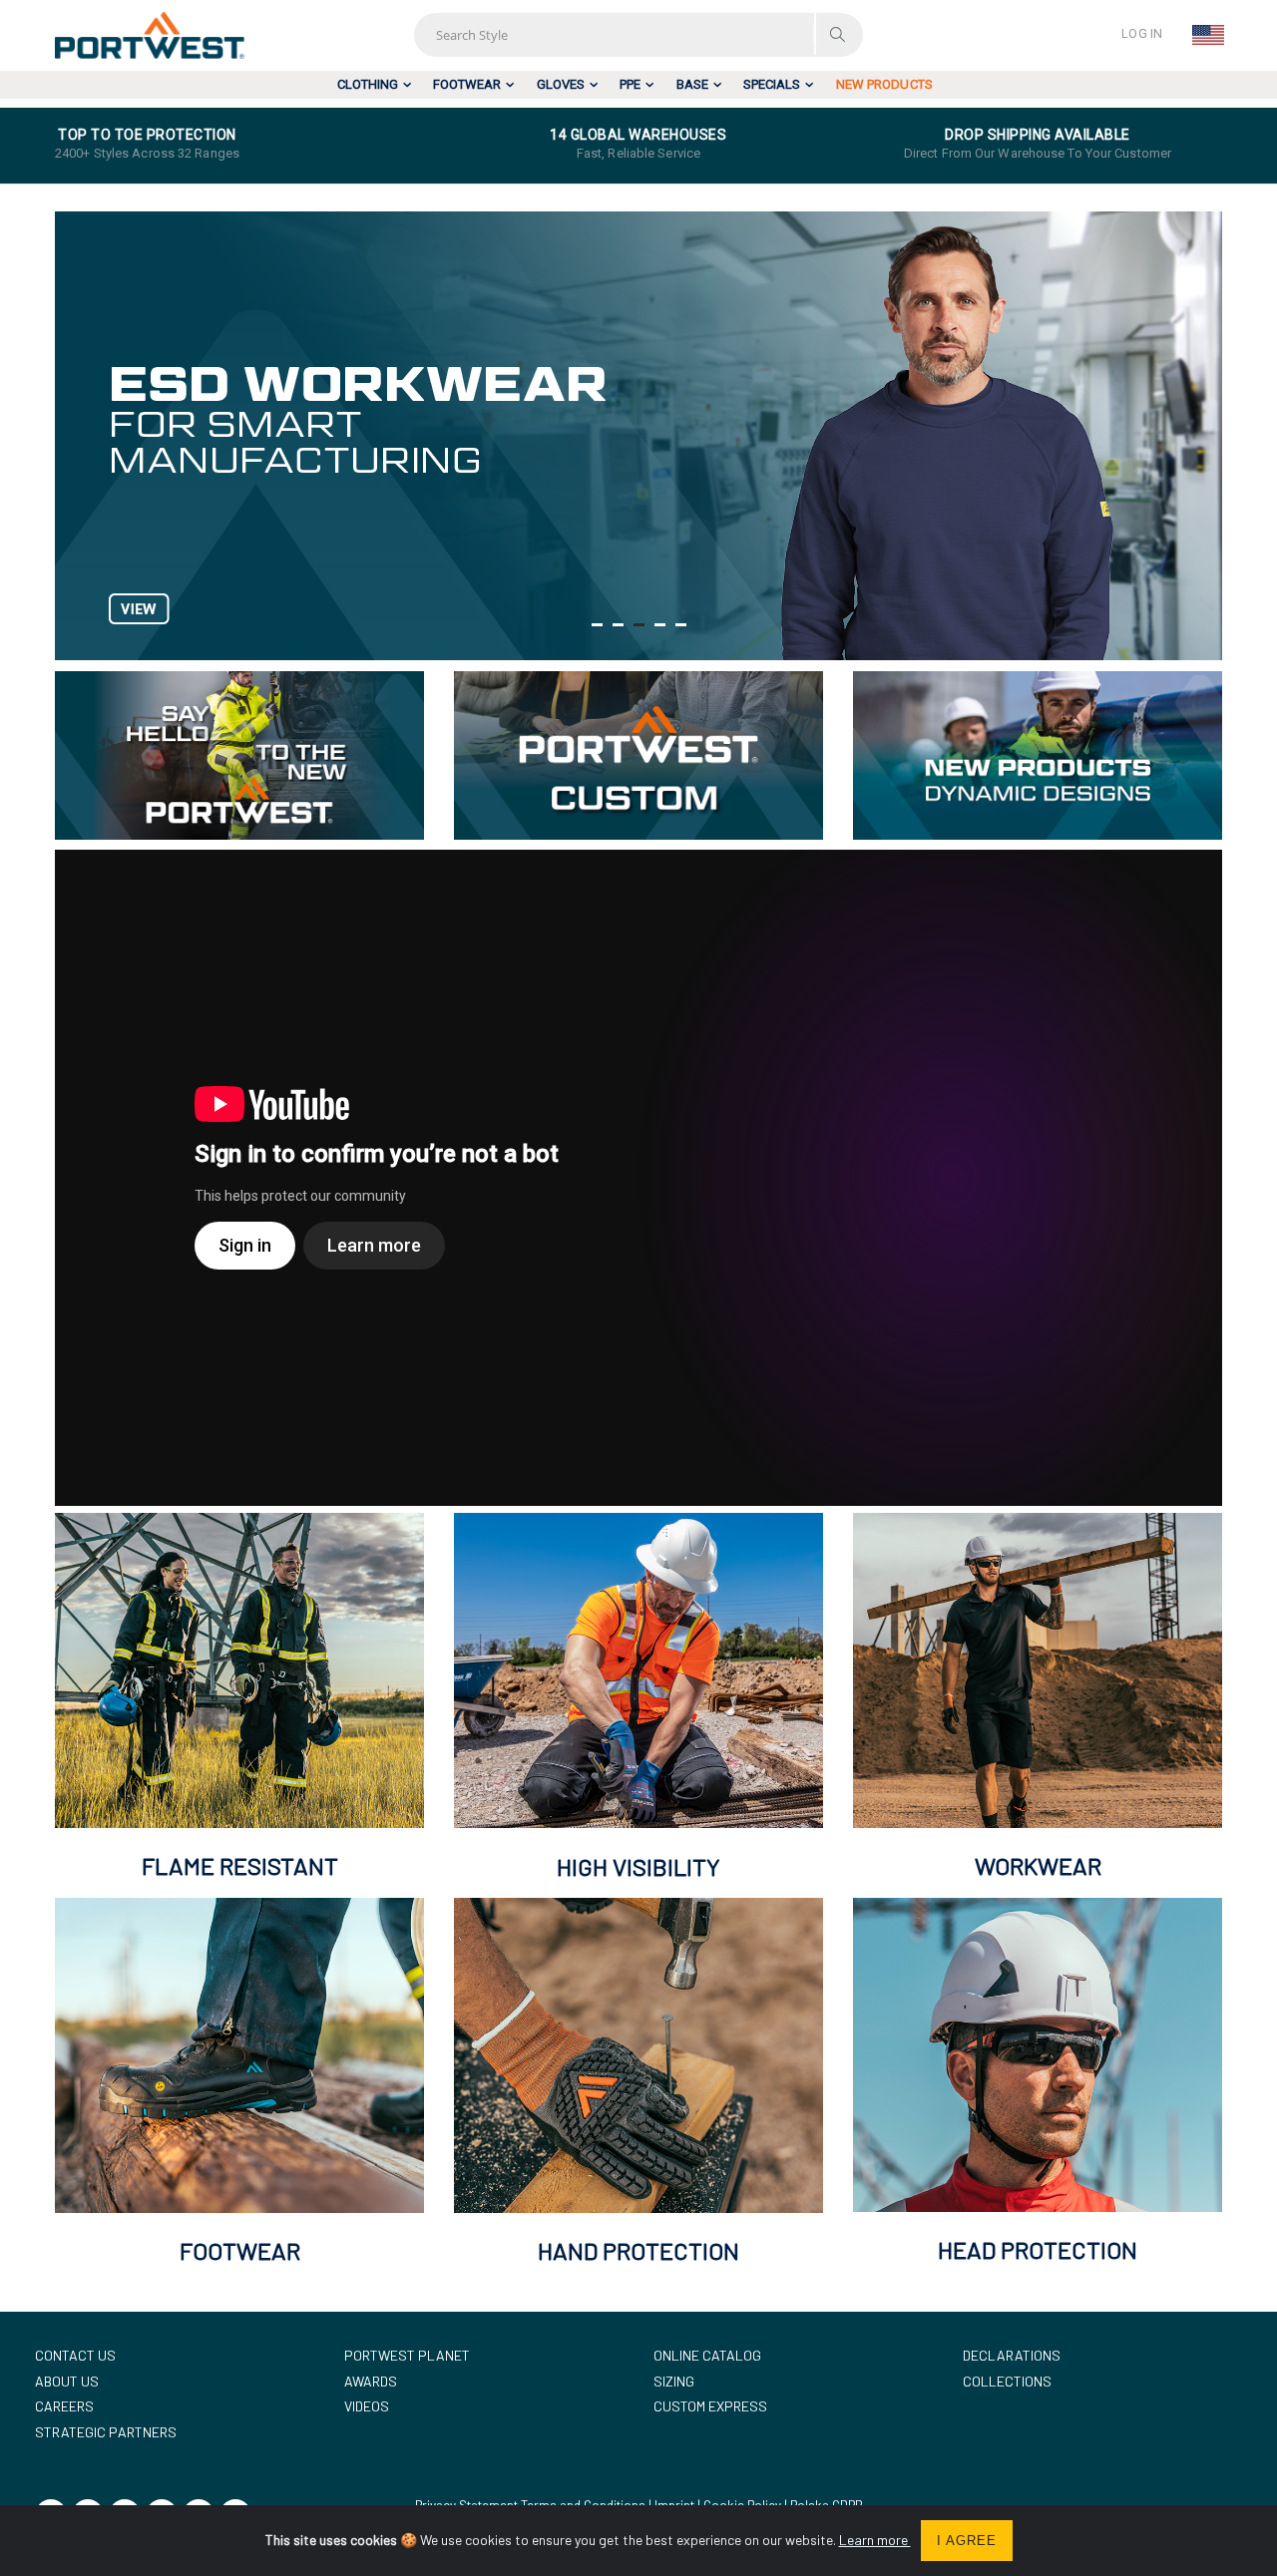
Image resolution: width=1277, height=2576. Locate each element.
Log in (1142, 33)
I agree (967, 2541)
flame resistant (240, 1865)
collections (1007, 2381)
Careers (64, 2406)
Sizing (674, 2381)
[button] (597, 625)
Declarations (1012, 2355)
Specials (772, 84)
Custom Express (710, 2406)
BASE (692, 84)
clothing (368, 84)
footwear (467, 84)
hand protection (638, 2250)
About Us (67, 2381)
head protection (1038, 2249)
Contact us (75, 2355)
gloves (561, 84)
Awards (371, 2381)
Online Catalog (707, 2355)
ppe (630, 84)
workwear (1038, 1865)
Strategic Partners (106, 2432)
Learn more (875, 2540)
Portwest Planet (407, 2355)
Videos (367, 2406)
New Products (884, 84)
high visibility (638, 1866)
